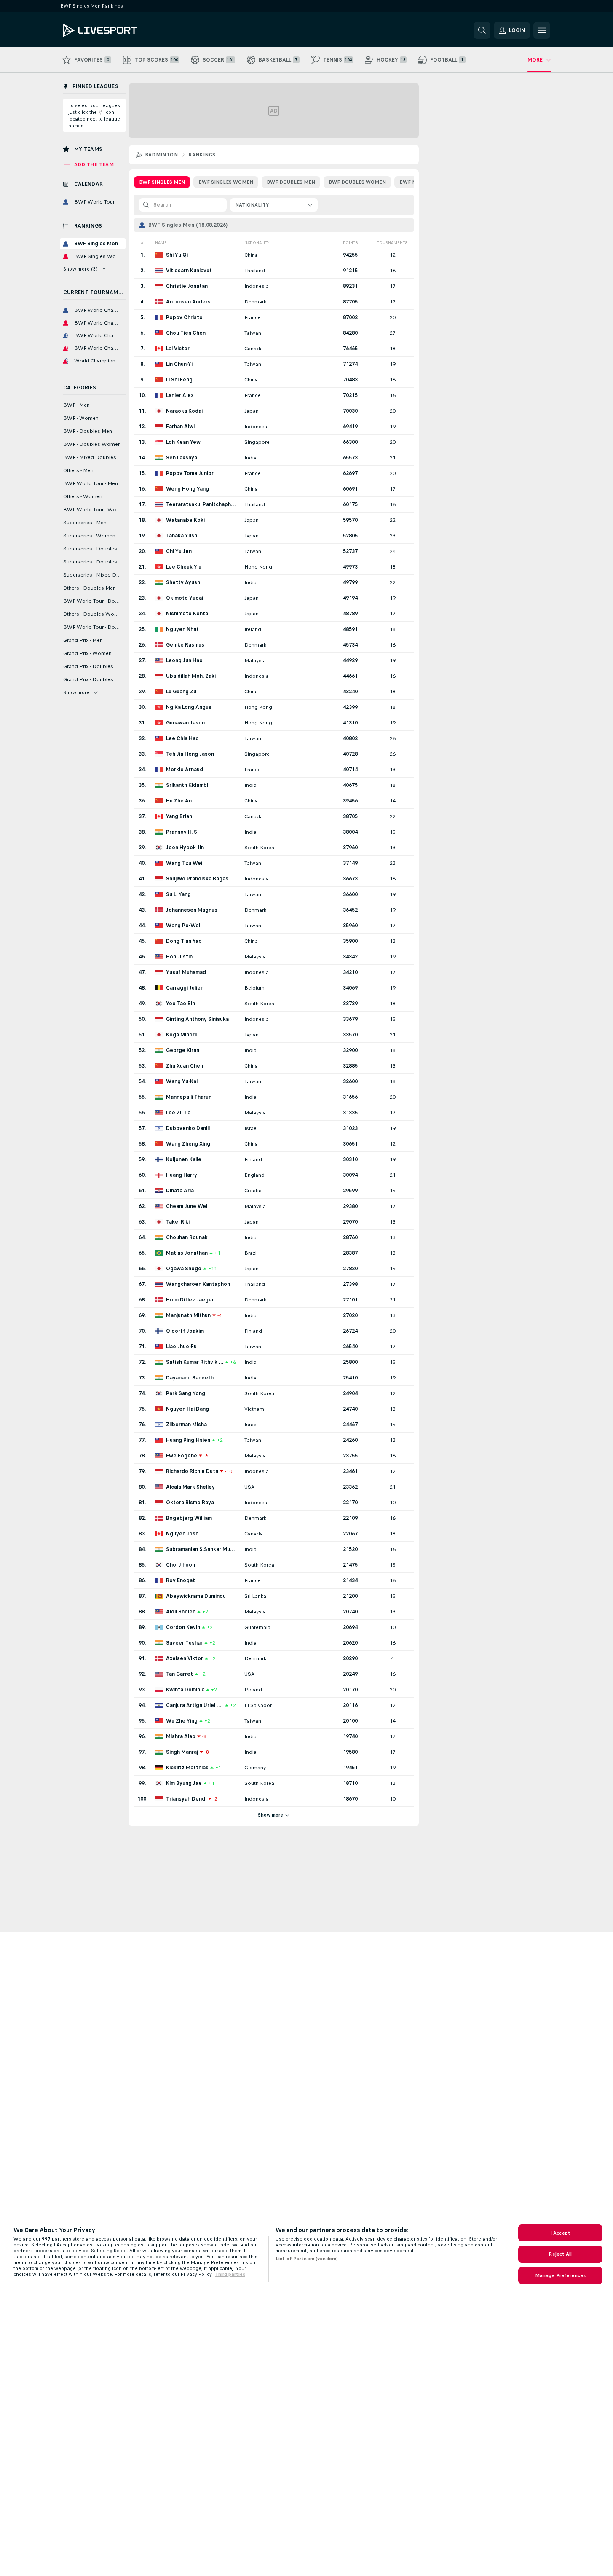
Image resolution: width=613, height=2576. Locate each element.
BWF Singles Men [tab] (162, 182)
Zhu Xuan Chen (185, 1066)
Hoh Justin (179, 957)
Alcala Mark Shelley (190, 1487)
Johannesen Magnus (192, 910)
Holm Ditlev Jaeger (190, 1300)
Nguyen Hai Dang (187, 1409)
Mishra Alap (181, 1736)
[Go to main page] (121, 30)
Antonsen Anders (188, 302)
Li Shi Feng (179, 380)
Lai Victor (178, 349)
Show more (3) (81, 269)
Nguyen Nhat (182, 629)
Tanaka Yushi (182, 536)
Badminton (162, 155)
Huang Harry (182, 1175)
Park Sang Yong (186, 1393)
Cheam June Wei (187, 1206)
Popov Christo (184, 317)
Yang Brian (179, 816)
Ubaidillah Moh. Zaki (191, 676)
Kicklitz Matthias (187, 1768)
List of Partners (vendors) (307, 2259)
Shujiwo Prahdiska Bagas (197, 879)
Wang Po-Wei (183, 926)
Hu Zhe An (179, 801)
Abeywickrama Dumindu (196, 1596)
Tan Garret (179, 1674)
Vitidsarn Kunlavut (189, 271)
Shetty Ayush (183, 582)
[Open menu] (542, 30)
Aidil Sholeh (181, 1612)
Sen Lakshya (182, 458)
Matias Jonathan (187, 1253)
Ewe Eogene (182, 1456)
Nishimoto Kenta (187, 614)
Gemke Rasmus (185, 645)
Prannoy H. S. (182, 832)
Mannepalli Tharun (189, 1097)
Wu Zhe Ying (182, 1721)
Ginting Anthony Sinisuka (197, 1019)
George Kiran (183, 1050)
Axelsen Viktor (185, 1658)
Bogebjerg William (189, 1518)
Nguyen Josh (182, 1534)
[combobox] (274, 205)
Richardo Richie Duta (192, 1471)
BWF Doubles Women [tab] (357, 182)
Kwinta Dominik (185, 1690)
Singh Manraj (182, 1752)
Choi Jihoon (181, 1565)
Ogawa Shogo (184, 1269)
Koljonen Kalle (184, 1159)
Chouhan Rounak (187, 1237)
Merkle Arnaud (185, 770)
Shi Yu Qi (177, 255)
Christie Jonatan (187, 286)
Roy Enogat (181, 1580)
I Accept (560, 2233)
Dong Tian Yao (184, 941)
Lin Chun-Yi (179, 364)
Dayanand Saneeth (190, 1378)
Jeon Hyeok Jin (185, 848)
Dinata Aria (180, 1191)
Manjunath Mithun (188, 1315)
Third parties (230, 2274)
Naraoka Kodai (184, 411)
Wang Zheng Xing (188, 1144)
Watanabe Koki (185, 520)
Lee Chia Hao (182, 738)
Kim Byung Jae (184, 1783)
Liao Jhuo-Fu (181, 1347)
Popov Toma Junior (190, 473)
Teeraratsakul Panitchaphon (201, 504)
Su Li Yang (178, 894)
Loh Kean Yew (183, 442)
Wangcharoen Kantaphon (198, 1284)
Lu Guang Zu (181, 692)
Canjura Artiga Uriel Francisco (195, 1705)
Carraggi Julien (185, 988)
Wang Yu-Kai (182, 1081)
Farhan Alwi (180, 427)
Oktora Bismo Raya (190, 1503)
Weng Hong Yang (187, 489)
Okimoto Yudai (185, 598)
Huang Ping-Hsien (188, 1440)
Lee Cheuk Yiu (184, 567)
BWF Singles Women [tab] (226, 182)
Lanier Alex (180, 395)
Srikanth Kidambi (187, 785)
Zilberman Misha (186, 1425)
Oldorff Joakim (185, 1331)
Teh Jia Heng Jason (190, 754)
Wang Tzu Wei (184, 863)
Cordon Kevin (183, 1627)
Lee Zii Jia (178, 1113)
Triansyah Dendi (186, 1799)
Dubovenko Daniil (188, 1128)
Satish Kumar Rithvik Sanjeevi (195, 1362)
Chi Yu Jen (179, 551)
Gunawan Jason (185, 723)
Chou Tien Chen (186, 333)
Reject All (560, 2254)
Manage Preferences (560, 2275)
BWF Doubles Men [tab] (291, 182)
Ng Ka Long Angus (189, 707)
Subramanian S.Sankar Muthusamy (201, 1549)
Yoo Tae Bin (181, 1004)
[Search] (482, 30)
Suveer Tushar (184, 1643)
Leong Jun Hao (184, 660)
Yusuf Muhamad (186, 972)
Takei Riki (178, 1222)
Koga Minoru (182, 1035)
